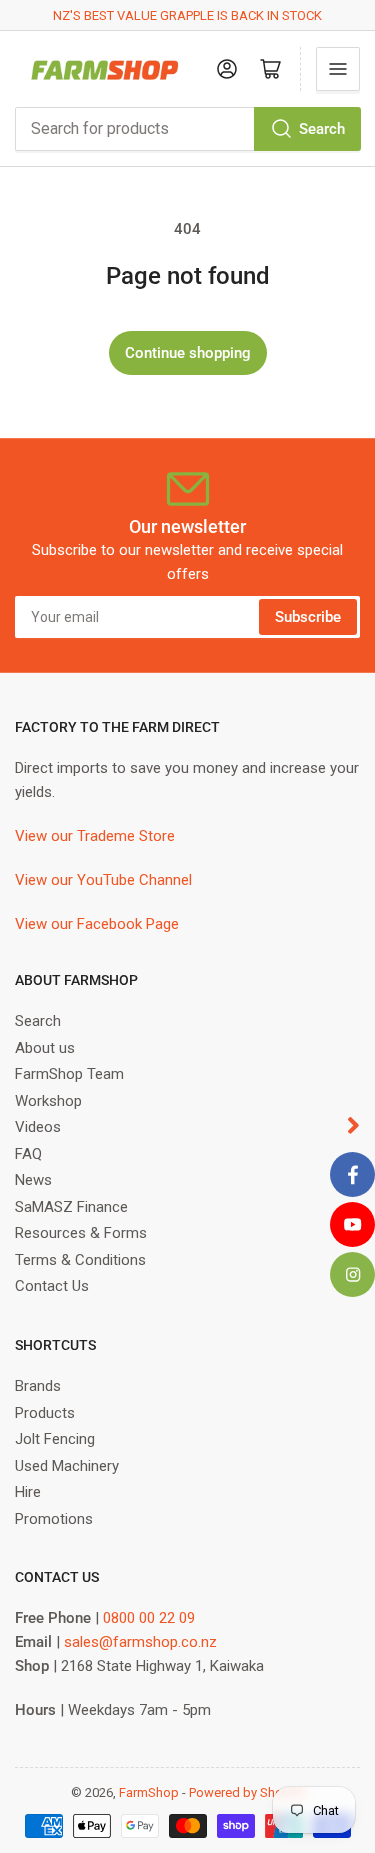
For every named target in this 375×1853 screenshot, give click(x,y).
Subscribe (308, 617)
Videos (38, 1127)
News (33, 1180)
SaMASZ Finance (71, 1207)
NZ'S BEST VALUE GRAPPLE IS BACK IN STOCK (187, 15)
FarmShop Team (69, 1074)
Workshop (48, 1101)
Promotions (54, 1519)
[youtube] (352, 1224)
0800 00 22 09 (149, 1618)
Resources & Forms (81, 1233)
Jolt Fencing (55, 1439)
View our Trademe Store (95, 836)
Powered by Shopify (247, 1792)
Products (45, 1413)
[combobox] (187, 129)
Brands (38, 1386)
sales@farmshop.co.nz (140, 1642)
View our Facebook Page (97, 924)
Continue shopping (188, 353)
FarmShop (149, 1792)
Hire (28, 1492)
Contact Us (52, 1286)
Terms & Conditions (80, 1260)
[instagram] (352, 1274)
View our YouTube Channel (103, 880)
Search (322, 129)
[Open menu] (338, 69)
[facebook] (352, 1174)
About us (45, 1048)
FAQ (28, 1154)
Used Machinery (67, 1466)
